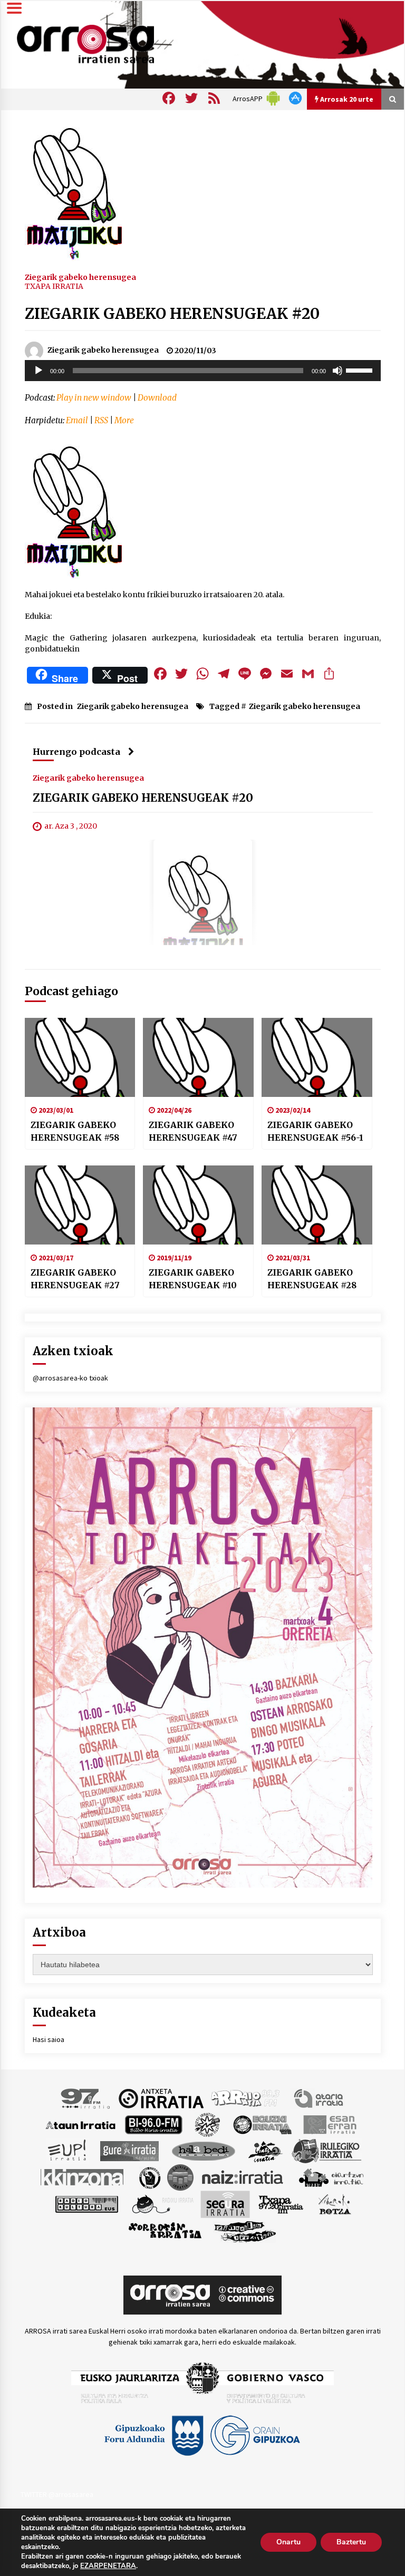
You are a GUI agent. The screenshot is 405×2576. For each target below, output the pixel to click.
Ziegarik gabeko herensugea (80, 277)
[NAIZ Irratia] (243, 2177)
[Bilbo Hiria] (153, 2124)
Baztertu (351, 2542)
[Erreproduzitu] (38, 371)
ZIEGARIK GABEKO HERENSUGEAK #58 (75, 1131)
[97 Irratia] (86, 2098)
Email (77, 420)
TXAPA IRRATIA (54, 286)
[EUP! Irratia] (68, 2151)
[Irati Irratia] (266, 2151)
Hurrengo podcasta (76, 752)
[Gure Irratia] (129, 2151)
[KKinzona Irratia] (83, 2177)
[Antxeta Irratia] (161, 2098)
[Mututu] (337, 371)
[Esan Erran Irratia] (329, 2124)
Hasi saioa (49, 2039)
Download (157, 398)
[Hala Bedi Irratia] (203, 2151)
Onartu (288, 2542)
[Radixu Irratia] (162, 2204)
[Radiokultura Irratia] (86, 2204)
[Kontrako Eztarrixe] (149, 2177)
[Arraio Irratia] (246, 2098)
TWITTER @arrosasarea (57, 2494)
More (124, 420)
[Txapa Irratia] (281, 2204)
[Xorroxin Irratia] (165, 2231)
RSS (101, 420)
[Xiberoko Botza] (334, 2204)
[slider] (361, 370)
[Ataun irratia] (81, 2124)
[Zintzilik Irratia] (245, 2231)
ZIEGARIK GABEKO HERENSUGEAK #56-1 (315, 1131)
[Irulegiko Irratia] (326, 2151)
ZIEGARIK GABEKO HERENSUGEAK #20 (172, 314)
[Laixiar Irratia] (180, 2177)
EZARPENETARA (108, 2566)
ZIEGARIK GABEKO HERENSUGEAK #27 (75, 1279)
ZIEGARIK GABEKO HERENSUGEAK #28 (312, 1279)
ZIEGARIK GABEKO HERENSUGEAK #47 (193, 1131)
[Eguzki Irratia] (262, 2124)
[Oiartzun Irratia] (331, 2177)
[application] (203, 371)
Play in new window (94, 398)
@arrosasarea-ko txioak (70, 1378)
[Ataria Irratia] (319, 2098)
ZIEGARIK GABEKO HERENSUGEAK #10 (193, 1279)
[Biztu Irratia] (208, 2124)
